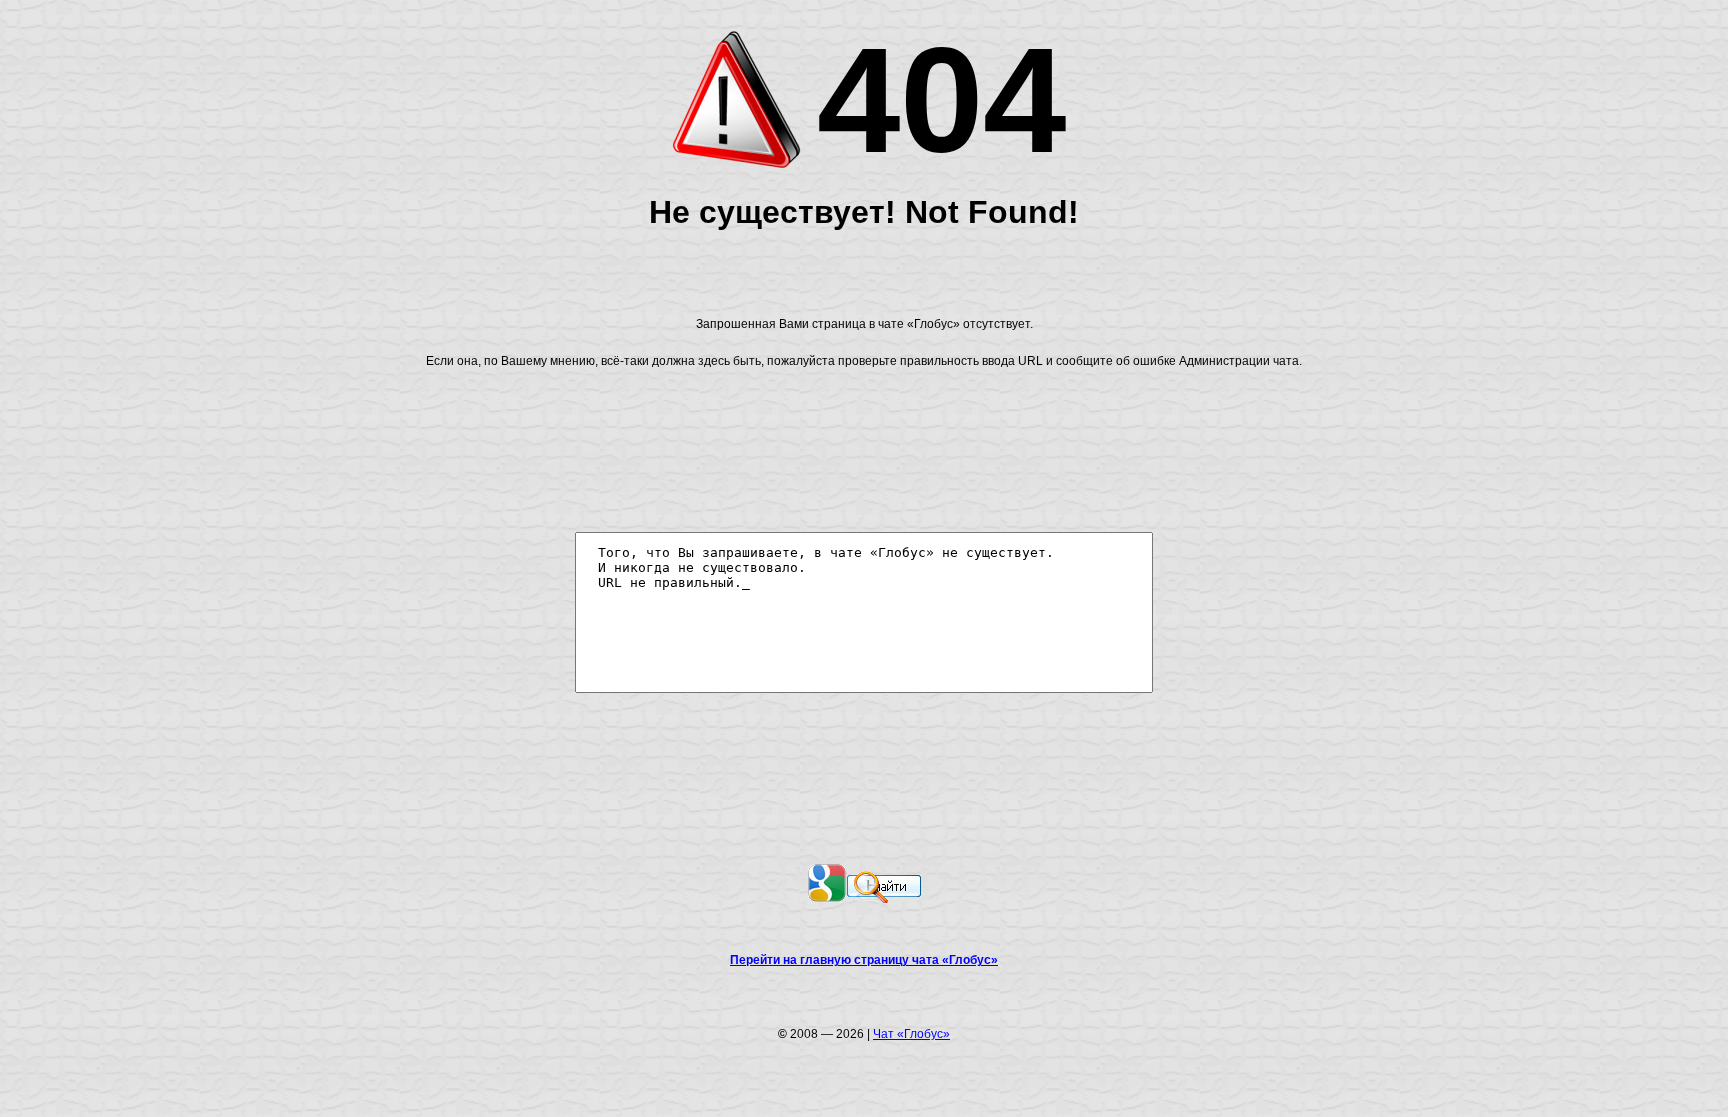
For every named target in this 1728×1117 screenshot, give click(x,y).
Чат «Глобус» (911, 1034)
